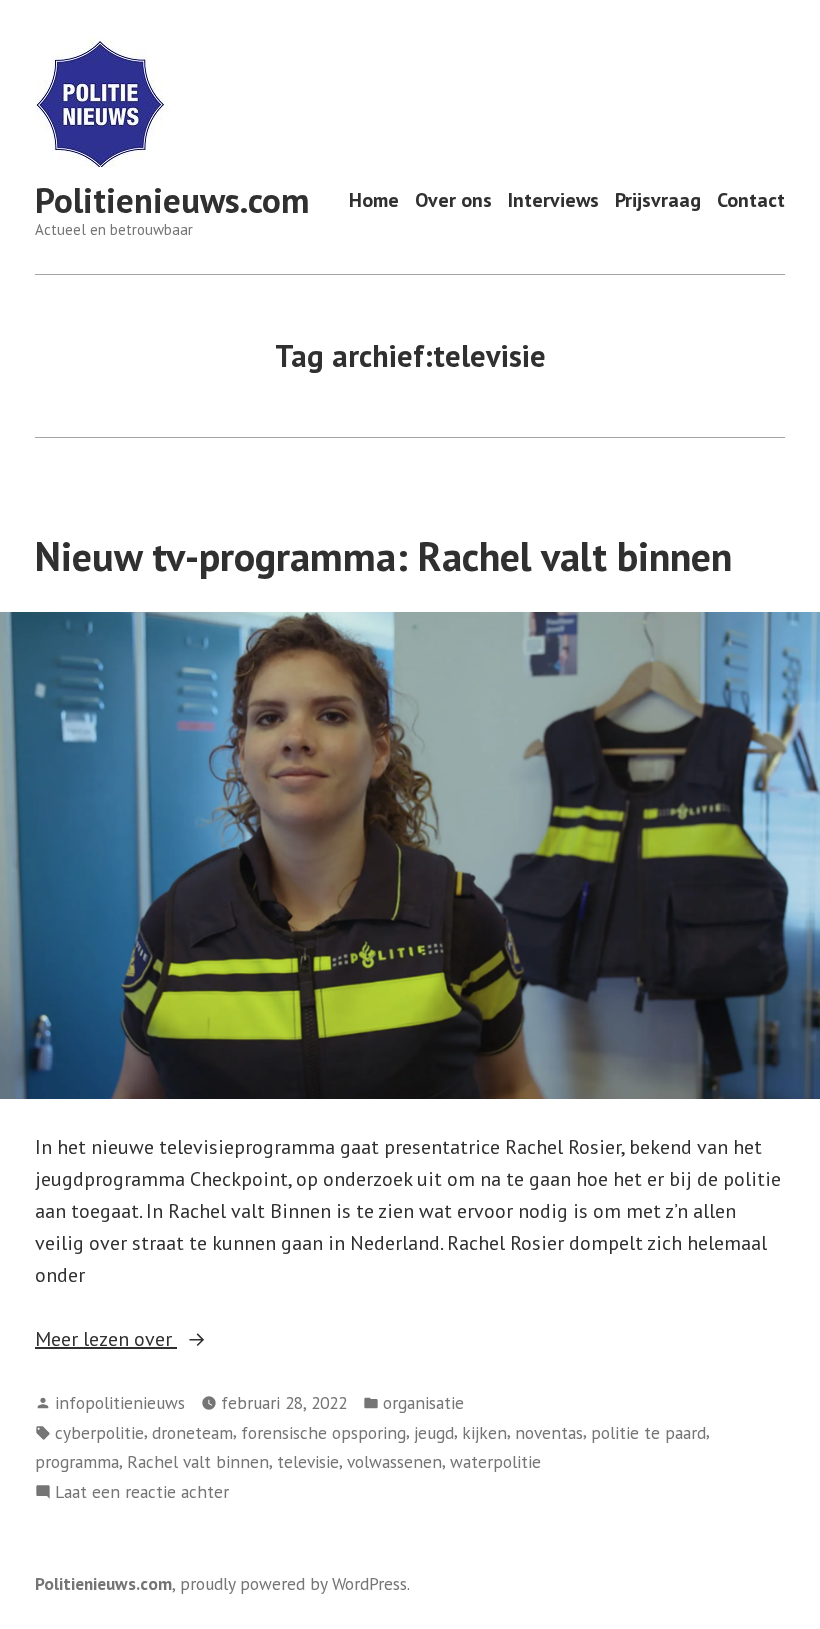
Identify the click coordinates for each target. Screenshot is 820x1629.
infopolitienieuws (120, 1402)
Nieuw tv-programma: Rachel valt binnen (383, 556)
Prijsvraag (658, 200)
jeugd (434, 1432)
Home (374, 200)
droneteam (192, 1432)
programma (77, 1461)
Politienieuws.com (172, 200)
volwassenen (394, 1461)
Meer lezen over (158, 1340)
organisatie (423, 1402)
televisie (308, 1461)
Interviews (553, 200)
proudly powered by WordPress (293, 1583)
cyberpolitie (99, 1432)
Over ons (453, 200)
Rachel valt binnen (198, 1461)
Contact (751, 200)
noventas (549, 1432)
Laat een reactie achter (142, 1492)
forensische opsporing (323, 1432)
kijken (484, 1432)
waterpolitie (495, 1461)
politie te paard (648, 1432)
